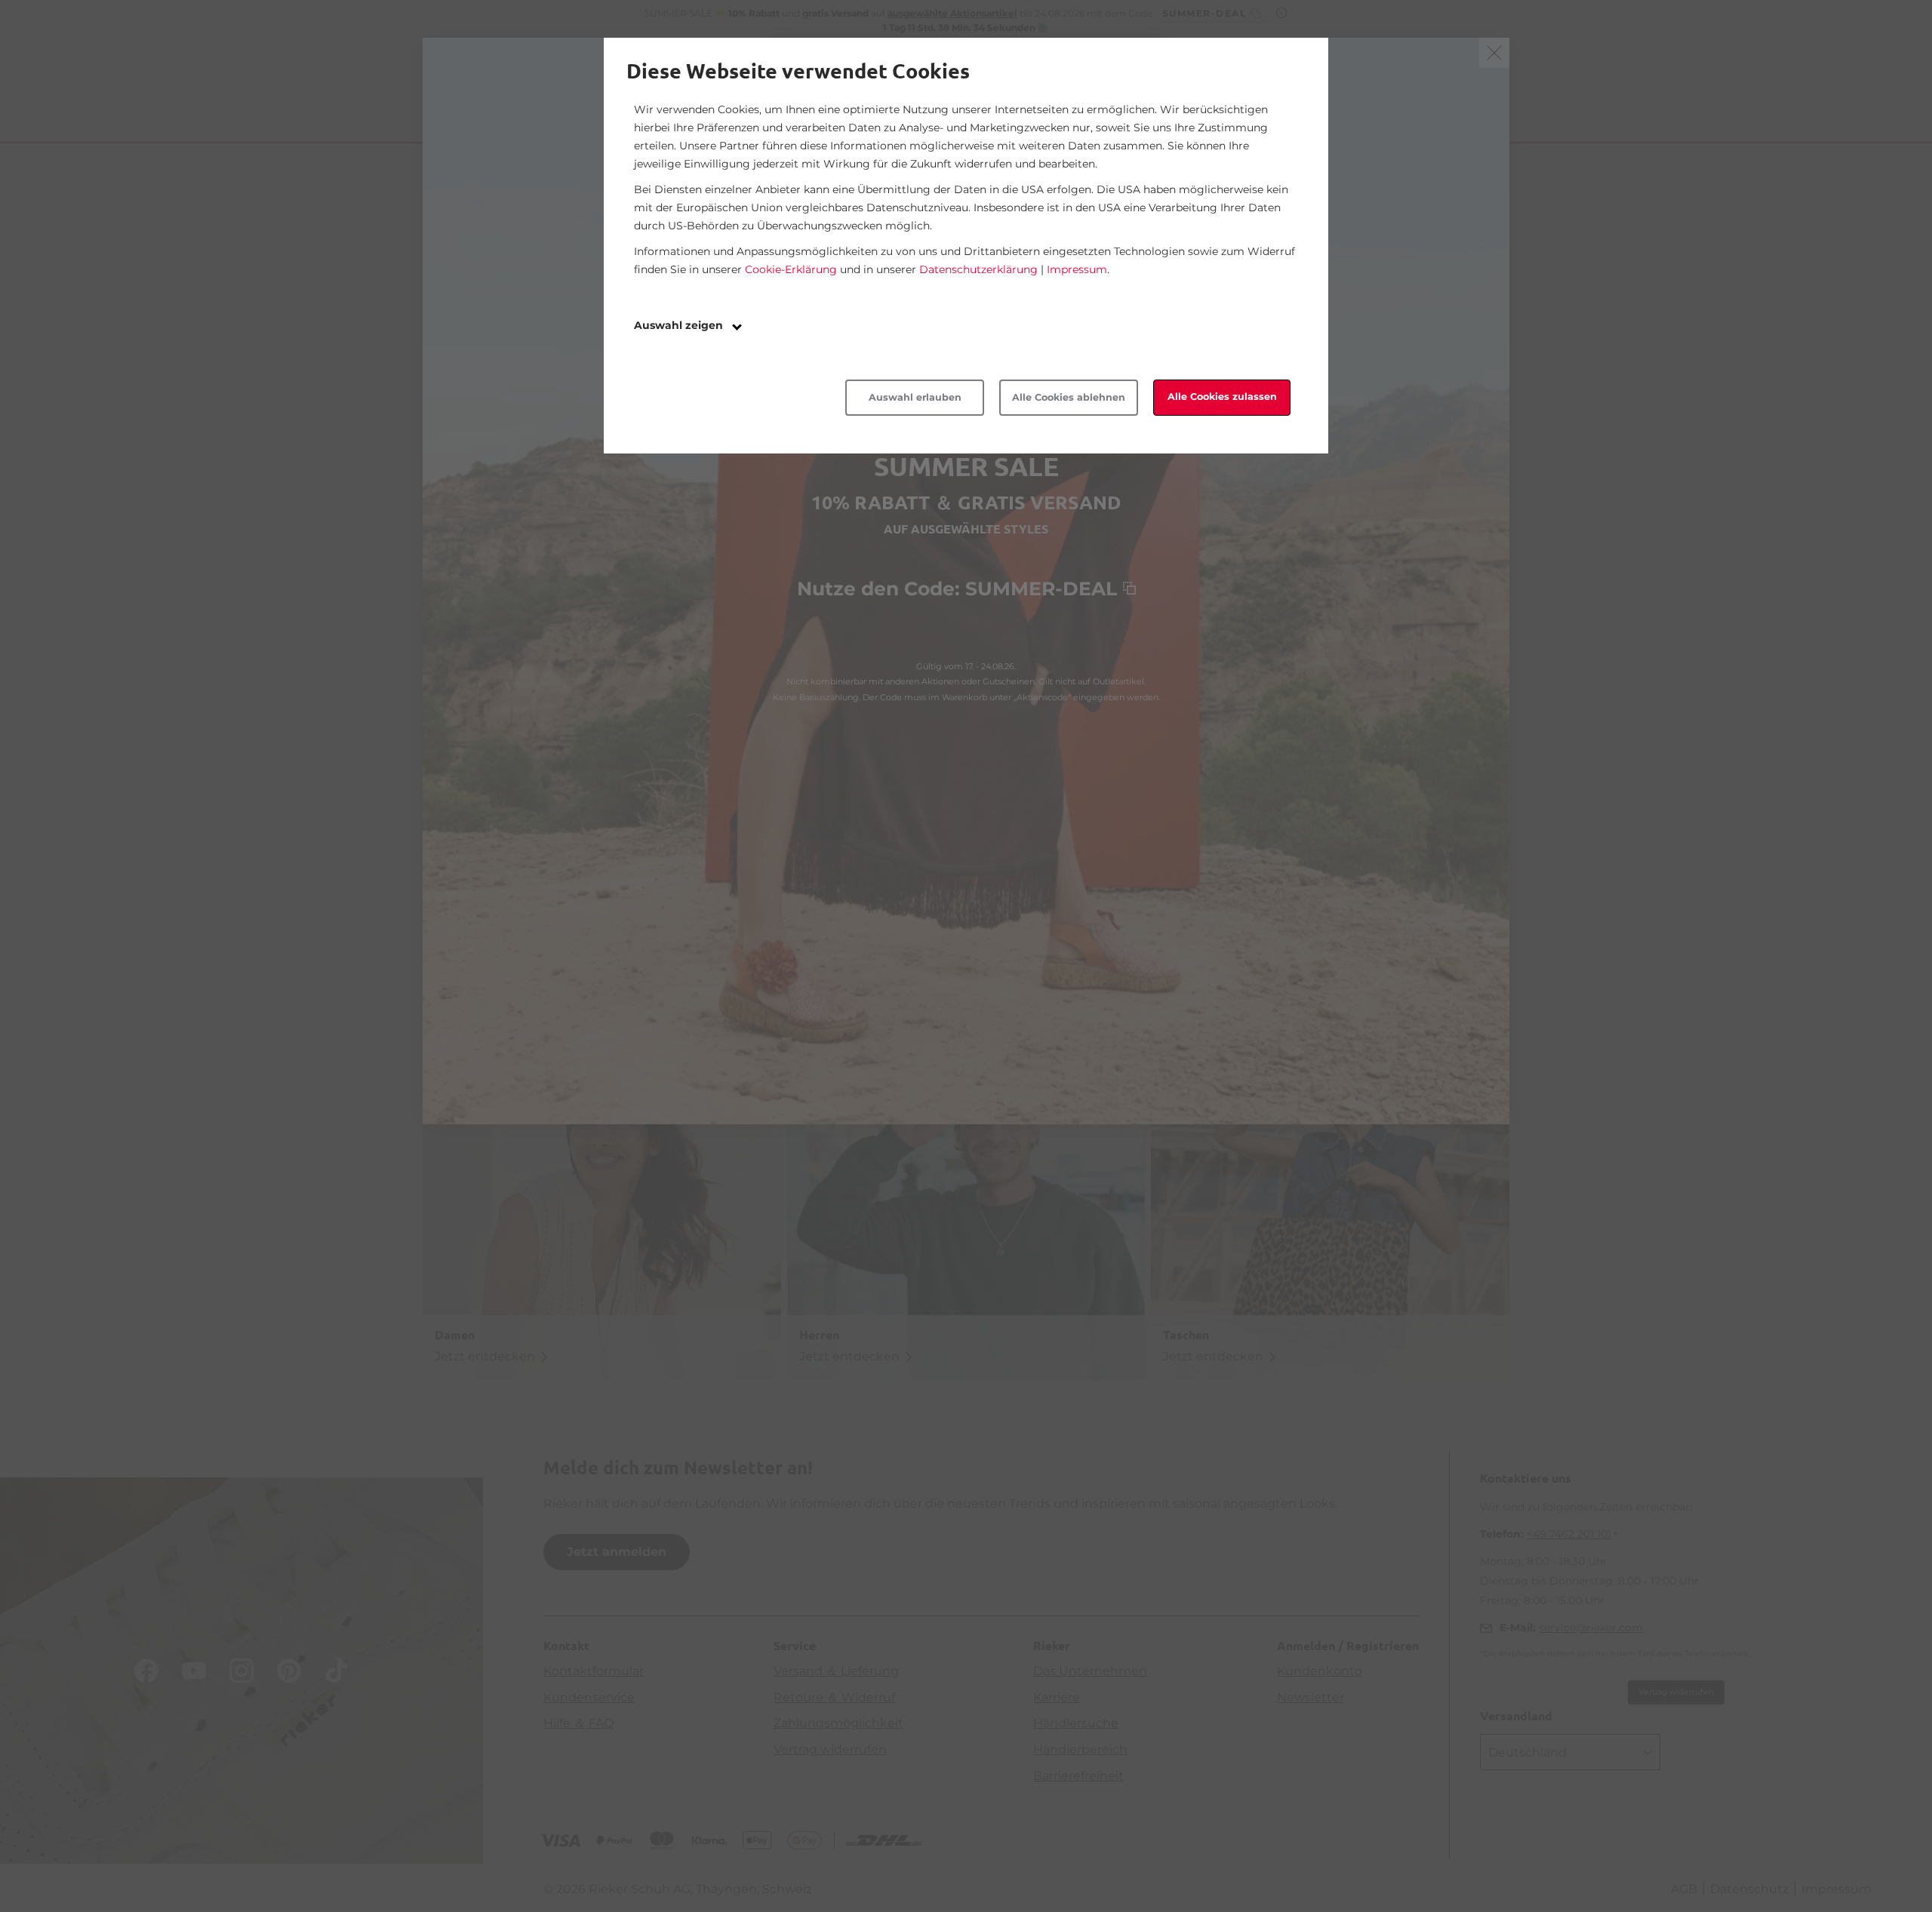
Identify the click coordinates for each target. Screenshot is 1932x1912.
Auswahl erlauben (915, 397)
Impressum (1077, 269)
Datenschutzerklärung (978, 269)
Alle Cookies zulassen (1222, 397)
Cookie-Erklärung (791, 269)
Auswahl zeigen (680, 325)
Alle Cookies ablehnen (1069, 397)
